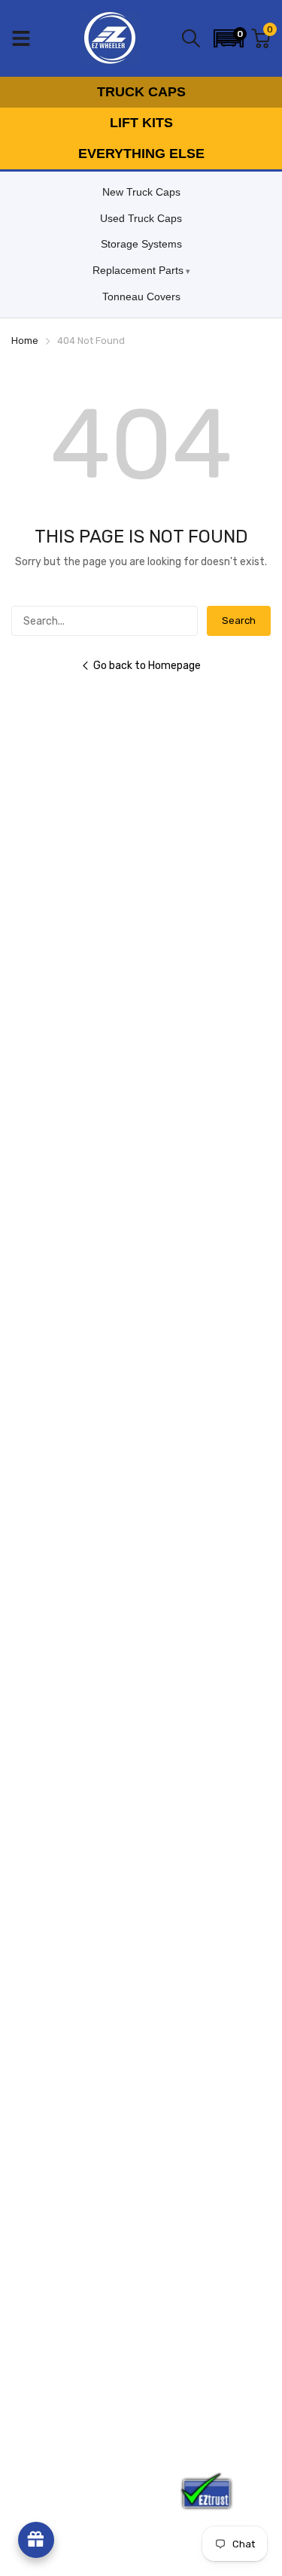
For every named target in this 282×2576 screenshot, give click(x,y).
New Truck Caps (141, 192)
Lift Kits (141, 123)
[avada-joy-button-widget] (36, 2540)
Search (239, 620)
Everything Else (141, 154)
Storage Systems (141, 244)
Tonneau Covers (141, 297)
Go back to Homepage (147, 666)
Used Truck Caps (141, 218)
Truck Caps (141, 92)
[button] (229, 38)
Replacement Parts (138, 270)
